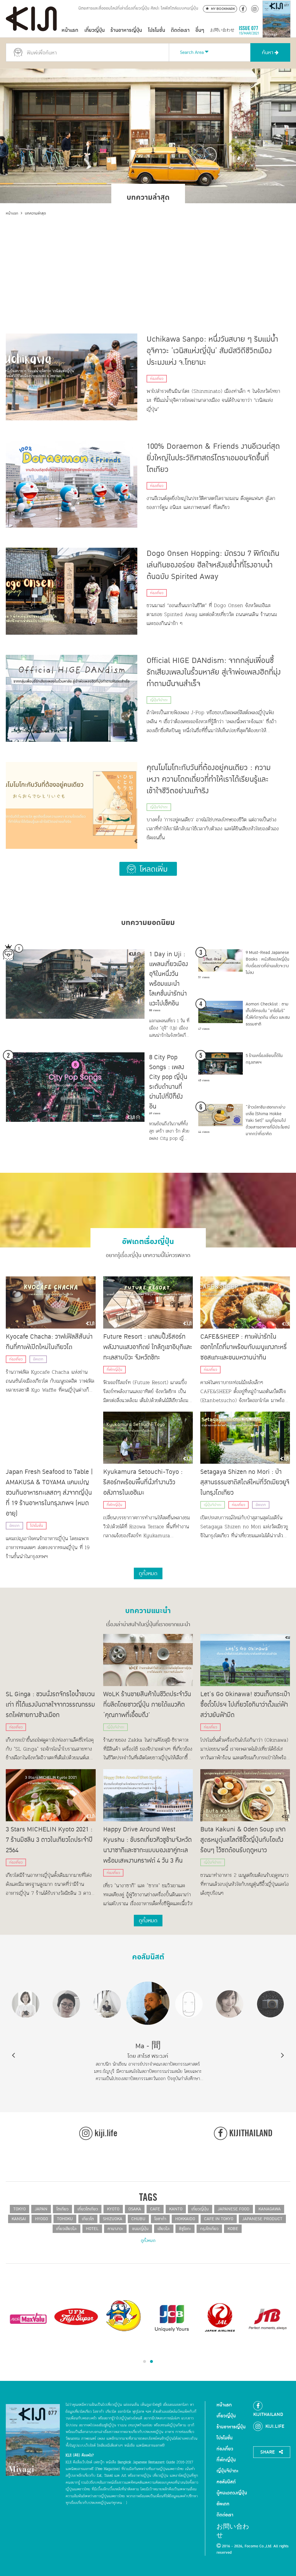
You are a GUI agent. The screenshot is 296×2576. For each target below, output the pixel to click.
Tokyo (20, 2209)
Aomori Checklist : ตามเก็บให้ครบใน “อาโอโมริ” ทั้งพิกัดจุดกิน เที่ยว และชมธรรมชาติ (268, 1014)
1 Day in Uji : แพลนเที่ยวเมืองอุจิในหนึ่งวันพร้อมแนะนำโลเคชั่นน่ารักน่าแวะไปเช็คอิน (169, 979)
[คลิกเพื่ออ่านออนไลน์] (276, 30)
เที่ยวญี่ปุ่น (95, 30)
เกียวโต (88, 2219)
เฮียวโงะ (164, 2229)
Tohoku (65, 2219)
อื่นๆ (200, 30)
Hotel (92, 2229)
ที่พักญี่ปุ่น (114, 1370)
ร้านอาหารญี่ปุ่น (126, 30)
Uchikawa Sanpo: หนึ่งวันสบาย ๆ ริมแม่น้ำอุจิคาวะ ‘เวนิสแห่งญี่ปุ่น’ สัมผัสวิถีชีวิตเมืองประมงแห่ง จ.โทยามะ (212, 351)
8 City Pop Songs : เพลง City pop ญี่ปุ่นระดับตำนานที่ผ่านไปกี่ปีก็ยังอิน (168, 1082)
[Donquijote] (124, 2315)
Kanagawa (270, 2209)
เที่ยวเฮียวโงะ (66, 2229)
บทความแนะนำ (148, 1608)
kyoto (113, 2209)
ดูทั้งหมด (148, 2241)
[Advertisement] (148, 260)
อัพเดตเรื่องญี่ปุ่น (148, 1239)
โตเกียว (62, 2209)
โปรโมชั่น (157, 30)
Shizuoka (113, 2219)
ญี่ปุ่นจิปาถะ (159, 700)
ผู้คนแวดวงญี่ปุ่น (232, 2493)
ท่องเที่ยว (157, 379)
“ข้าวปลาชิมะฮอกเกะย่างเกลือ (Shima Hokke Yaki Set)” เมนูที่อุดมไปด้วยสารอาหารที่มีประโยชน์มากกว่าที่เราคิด (268, 1121)
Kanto (176, 2209)
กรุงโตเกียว (209, 2229)
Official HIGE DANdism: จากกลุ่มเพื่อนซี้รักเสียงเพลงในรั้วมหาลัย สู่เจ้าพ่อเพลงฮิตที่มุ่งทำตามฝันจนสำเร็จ (214, 672)
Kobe (233, 2229)
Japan (41, 2209)
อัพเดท (38, 1359)
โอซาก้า (160, 2219)
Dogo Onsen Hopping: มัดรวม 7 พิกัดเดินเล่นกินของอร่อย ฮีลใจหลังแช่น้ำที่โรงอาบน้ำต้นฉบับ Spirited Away (213, 565)
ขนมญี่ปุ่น (140, 2229)
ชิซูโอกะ (185, 2229)
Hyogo (41, 2219)
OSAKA (135, 2209)
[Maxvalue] (28, 2318)
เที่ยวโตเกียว (88, 2209)
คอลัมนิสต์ (148, 1955)
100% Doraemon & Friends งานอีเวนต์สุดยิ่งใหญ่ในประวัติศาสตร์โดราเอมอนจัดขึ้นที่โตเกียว (213, 458)
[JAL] (220, 2318)
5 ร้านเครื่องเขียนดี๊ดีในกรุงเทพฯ (264, 1059)
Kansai (19, 2219)
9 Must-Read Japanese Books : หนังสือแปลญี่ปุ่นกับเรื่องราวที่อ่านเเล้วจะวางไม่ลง (268, 963)
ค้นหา (268, 53)
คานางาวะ (115, 2229)
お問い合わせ (222, 30)
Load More (148, 869)
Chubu (138, 2219)
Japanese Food (234, 2209)
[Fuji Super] (76, 2318)
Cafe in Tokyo (219, 2219)
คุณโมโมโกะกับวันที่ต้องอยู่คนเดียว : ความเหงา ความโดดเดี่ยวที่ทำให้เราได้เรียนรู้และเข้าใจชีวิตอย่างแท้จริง (209, 779)
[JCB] (172, 2318)
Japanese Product (262, 2219)
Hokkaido (185, 2219)
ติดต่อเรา (180, 30)
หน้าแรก (70, 30)
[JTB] (268, 2318)
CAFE (155, 2209)
